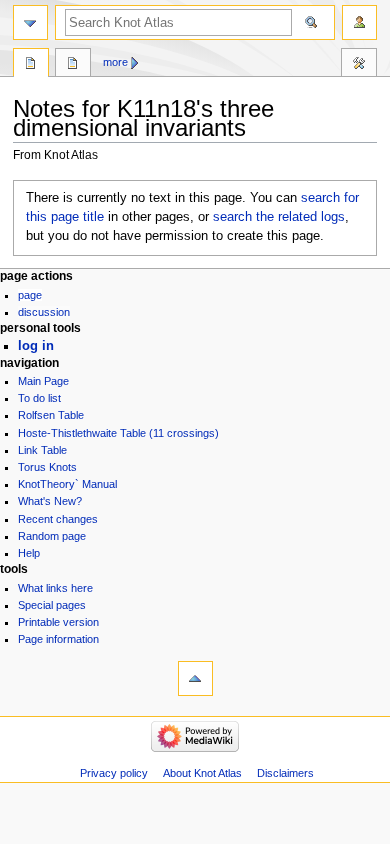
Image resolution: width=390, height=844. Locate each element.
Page (30, 295)
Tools (359, 65)
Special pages (52, 605)
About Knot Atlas (202, 773)
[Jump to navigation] (30, 22)
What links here (55, 588)
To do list (39, 398)
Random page (52, 536)
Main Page (43, 381)
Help (29, 553)
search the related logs (279, 217)
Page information (58, 639)
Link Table (42, 450)
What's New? (50, 501)
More (115, 62)
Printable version (58, 622)
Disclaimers (285, 773)
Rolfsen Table (51, 415)
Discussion (44, 312)
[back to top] (195, 678)
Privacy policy (114, 773)
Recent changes (58, 519)
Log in (36, 346)
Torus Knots (47, 467)
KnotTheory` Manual (67, 484)
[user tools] (359, 22)
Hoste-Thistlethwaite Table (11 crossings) (118, 433)
